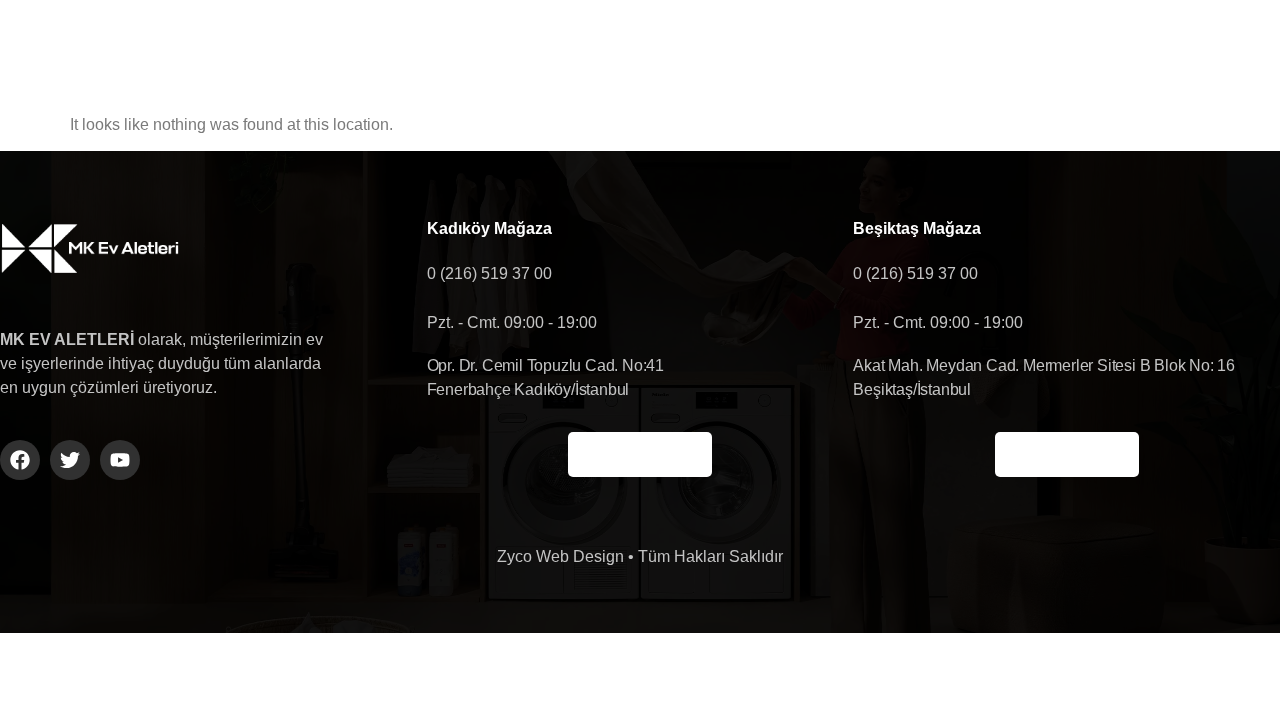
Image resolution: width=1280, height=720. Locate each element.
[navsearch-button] (1177, 49)
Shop (1014, 48)
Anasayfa (410, 48)
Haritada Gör (640, 454)
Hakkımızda (560, 48)
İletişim (896, 48)
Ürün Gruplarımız (736, 48)
